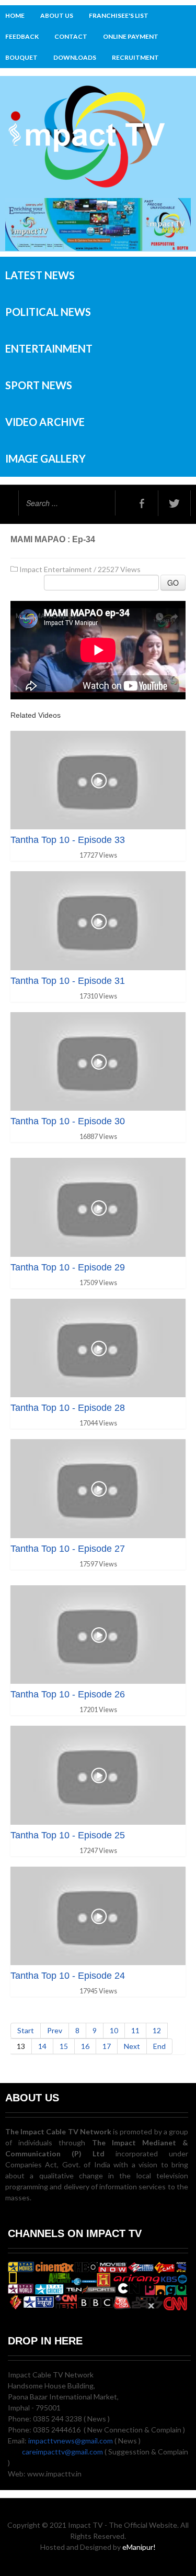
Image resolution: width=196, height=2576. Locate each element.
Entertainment (49, 348)
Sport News (39, 385)
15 (64, 2046)
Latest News (40, 275)
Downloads (75, 57)
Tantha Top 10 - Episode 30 (68, 1121)
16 (85, 2046)
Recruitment (135, 57)
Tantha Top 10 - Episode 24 (68, 1976)
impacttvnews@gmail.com (71, 2441)
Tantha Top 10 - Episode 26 (68, 1694)
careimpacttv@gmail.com (62, 2452)
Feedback (22, 36)
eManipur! (139, 2547)
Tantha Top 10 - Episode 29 (68, 1267)
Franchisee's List (119, 15)
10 (114, 2030)
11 (135, 2030)
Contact (71, 36)
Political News (48, 312)
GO (173, 583)
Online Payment (131, 36)
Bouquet (21, 57)
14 (42, 2046)
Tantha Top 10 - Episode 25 (68, 1835)
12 (157, 2030)
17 (107, 2046)
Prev (55, 2030)
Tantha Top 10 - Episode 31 (68, 981)
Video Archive (45, 422)
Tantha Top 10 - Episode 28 (68, 1408)
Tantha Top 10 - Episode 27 (68, 1549)
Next (132, 2046)
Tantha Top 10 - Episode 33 (68, 840)
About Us (57, 15)
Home (15, 15)
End (159, 2046)
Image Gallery (45, 458)
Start (26, 2030)
